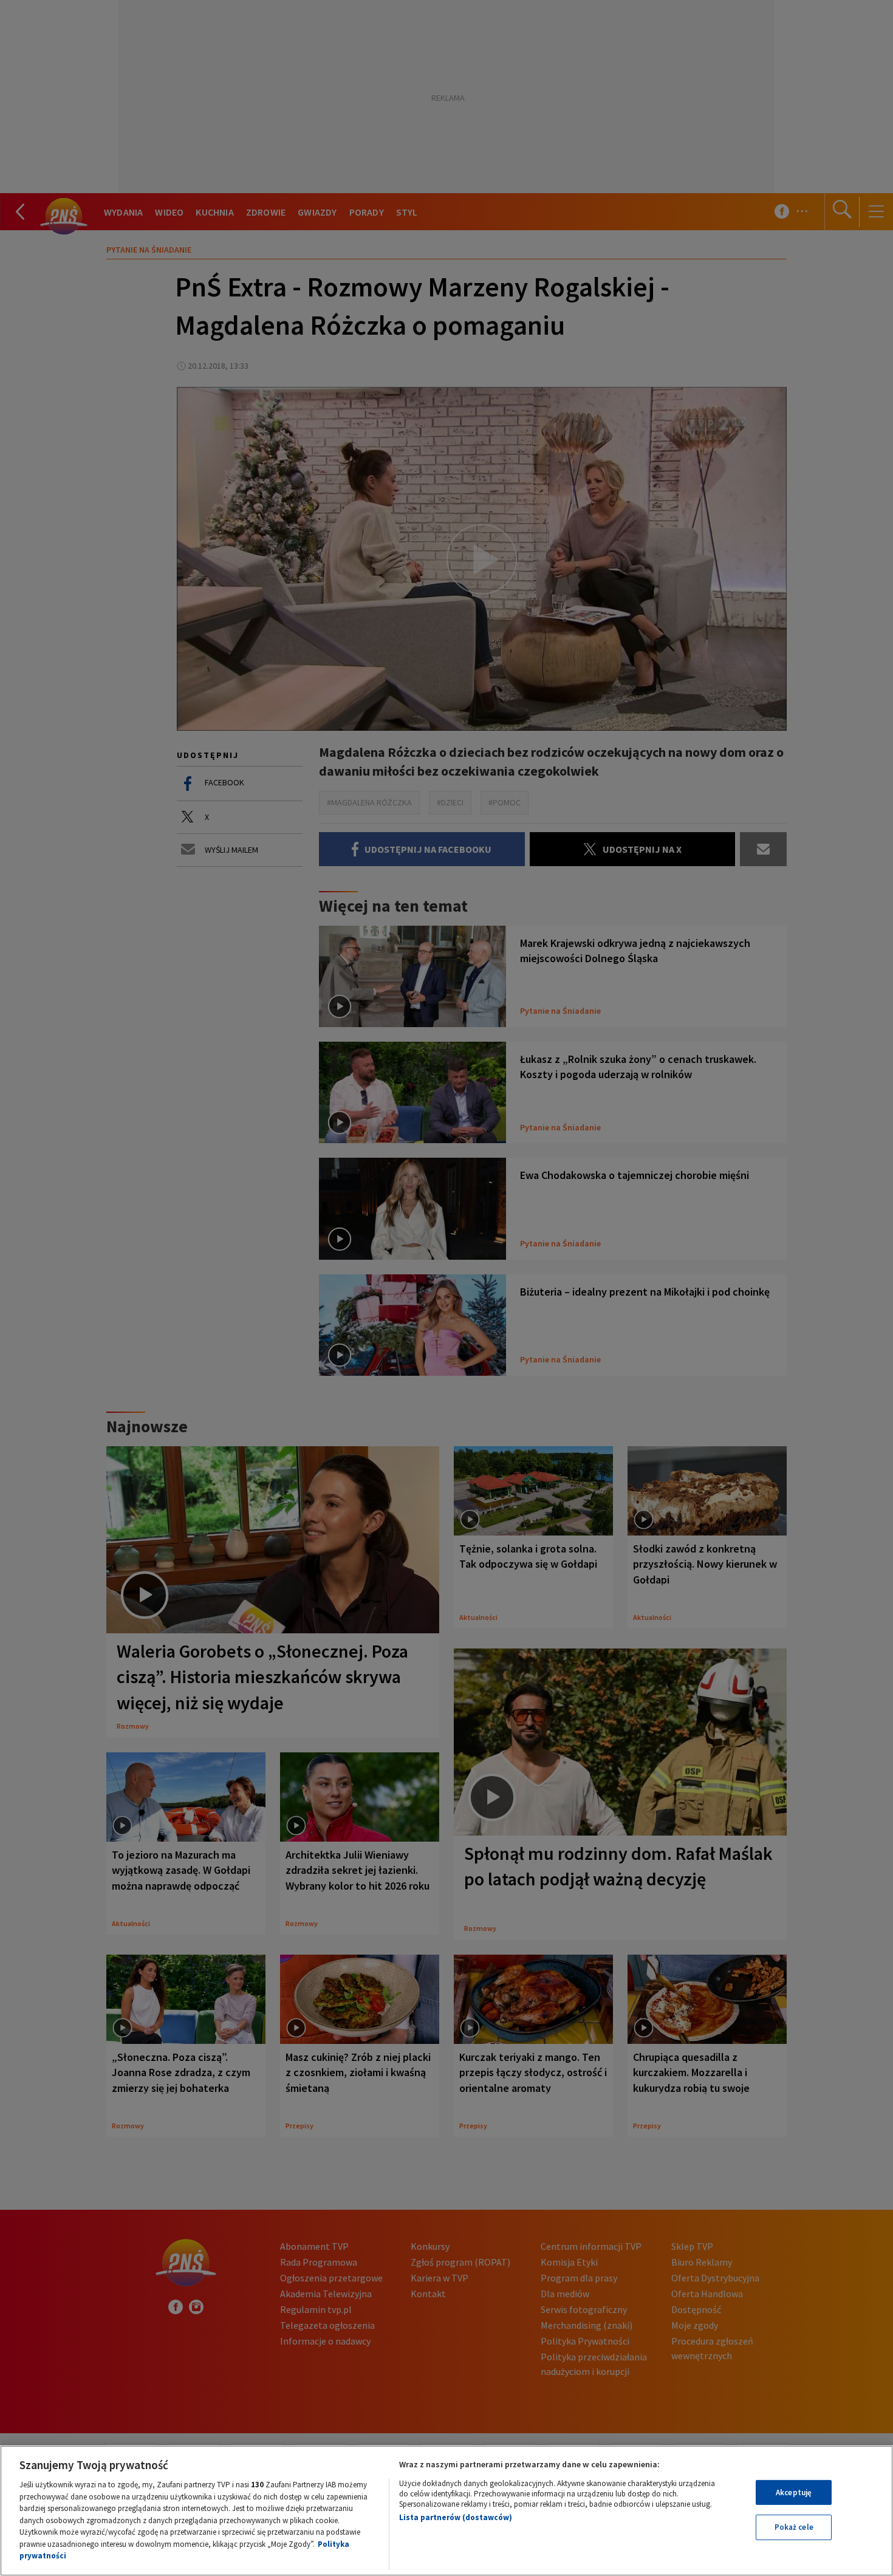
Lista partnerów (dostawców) (456, 2517)
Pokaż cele (794, 2527)
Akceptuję (794, 2492)
